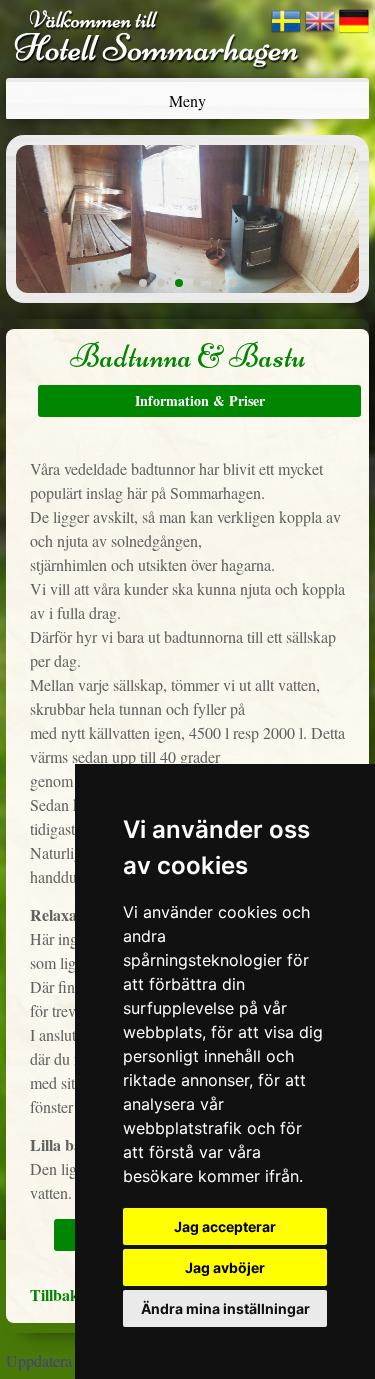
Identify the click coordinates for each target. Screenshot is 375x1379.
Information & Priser (200, 400)
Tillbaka (58, 1294)
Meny (187, 100)
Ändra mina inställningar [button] (225, 1308)
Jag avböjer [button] (225, 1267)
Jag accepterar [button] (225, 1226)
